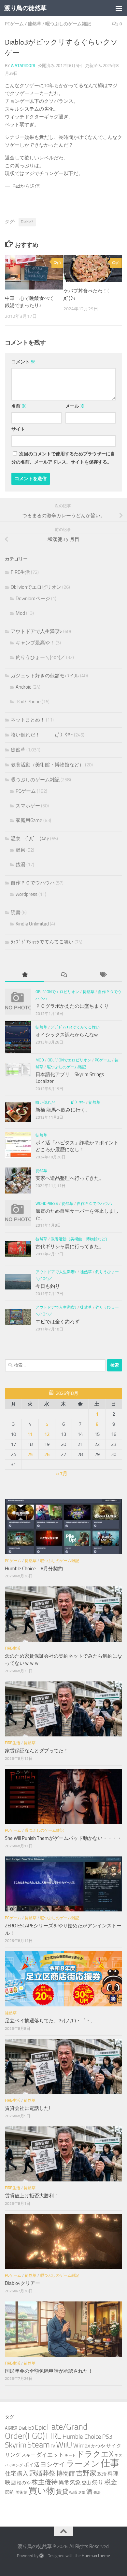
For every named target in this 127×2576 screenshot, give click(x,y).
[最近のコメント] (63, 975)
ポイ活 (32, 2465)
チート (70, 2455)
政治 (102, 2474)
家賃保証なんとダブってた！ (37, 1751)
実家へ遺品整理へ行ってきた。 (70, 1178)
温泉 (21, 850)
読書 (16, 912)
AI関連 (11, 2428)
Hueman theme (96, 2556)
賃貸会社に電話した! (28, 2108)
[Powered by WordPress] (42, 2556)
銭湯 (21, 865)
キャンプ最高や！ (35, 643)
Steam (39, 2445)
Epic (40, 2428)
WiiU (64, 2445)
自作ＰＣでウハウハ (33, 883)
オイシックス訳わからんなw (67, 1035)
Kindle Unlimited (32, 924)
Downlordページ (33, 599)
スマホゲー (28, 806)
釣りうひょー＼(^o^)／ (40, 657)
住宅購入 (17, 2474)
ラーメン (83, 2464)
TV (53, 2446)
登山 (86, 2483)
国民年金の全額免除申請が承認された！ (49, 2371)
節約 (10, 2492)
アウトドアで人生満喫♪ (36, 631)
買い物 (42, 2491)
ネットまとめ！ (28, 720)
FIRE (54, 2436)
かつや (98, 2446)
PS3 (107, 2437)
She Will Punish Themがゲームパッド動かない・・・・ (63, 1838)
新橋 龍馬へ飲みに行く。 (63, 1110)
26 (47, 1454)
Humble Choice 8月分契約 (34, 1569)
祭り (98, 2482)
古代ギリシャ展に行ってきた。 (70, 1247)
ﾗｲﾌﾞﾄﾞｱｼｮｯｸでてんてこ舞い (42, 942)
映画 (10, 2482)
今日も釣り (48, 1286)
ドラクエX (95, 2454)
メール (75, 406)
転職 (73, 2492)
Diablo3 (27, 222)
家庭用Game (29, 820)
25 (30, 1454)
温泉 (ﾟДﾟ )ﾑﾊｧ (30, 839)
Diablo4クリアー (22, 2283)
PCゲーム (14, 24)
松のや (24, 2483)
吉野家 (86, 2473)
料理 (113, 2474)
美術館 (21, 2492)
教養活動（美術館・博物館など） (47, 765)
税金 (111, 2482)
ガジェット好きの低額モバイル (45, 676)
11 (30, 1434)
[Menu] (119, 8)
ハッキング (14, 2465)
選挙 (82, 2493)
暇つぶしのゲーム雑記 (68, 24)
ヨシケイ (53, 2464)
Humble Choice (82, 2437)
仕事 (110, 2463)
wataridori (23, 66)
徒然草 (35, 24)
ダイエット (50, 2455)
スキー (28, 2455)
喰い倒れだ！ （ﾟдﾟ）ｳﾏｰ (42, 735)
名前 (19, 406)
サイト (18, 429)
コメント (23, 362)
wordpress (27, 894)
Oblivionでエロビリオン (36, 587)
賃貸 (62, 2492)
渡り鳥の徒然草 (25, 8)
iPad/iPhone (28, 702)
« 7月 (62, 1474)
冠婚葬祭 (42, 2473)
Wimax (82, 2446)
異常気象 (70, 2482)
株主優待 (45, 2482)
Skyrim (16, 2445)
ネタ (118, 2455)
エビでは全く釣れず (57, 1322)
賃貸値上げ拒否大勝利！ (32, 2196)
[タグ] (103, 975)
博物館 (66, 2474)
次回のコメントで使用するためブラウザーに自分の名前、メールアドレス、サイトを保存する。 (63, 458)
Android (24, 687)
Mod (20, 613)
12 (47, 1434)
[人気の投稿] (24, 975)
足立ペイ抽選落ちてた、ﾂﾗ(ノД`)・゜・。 (50, 2021)
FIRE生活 (20, 572)
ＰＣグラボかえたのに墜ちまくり (72, 1006)
